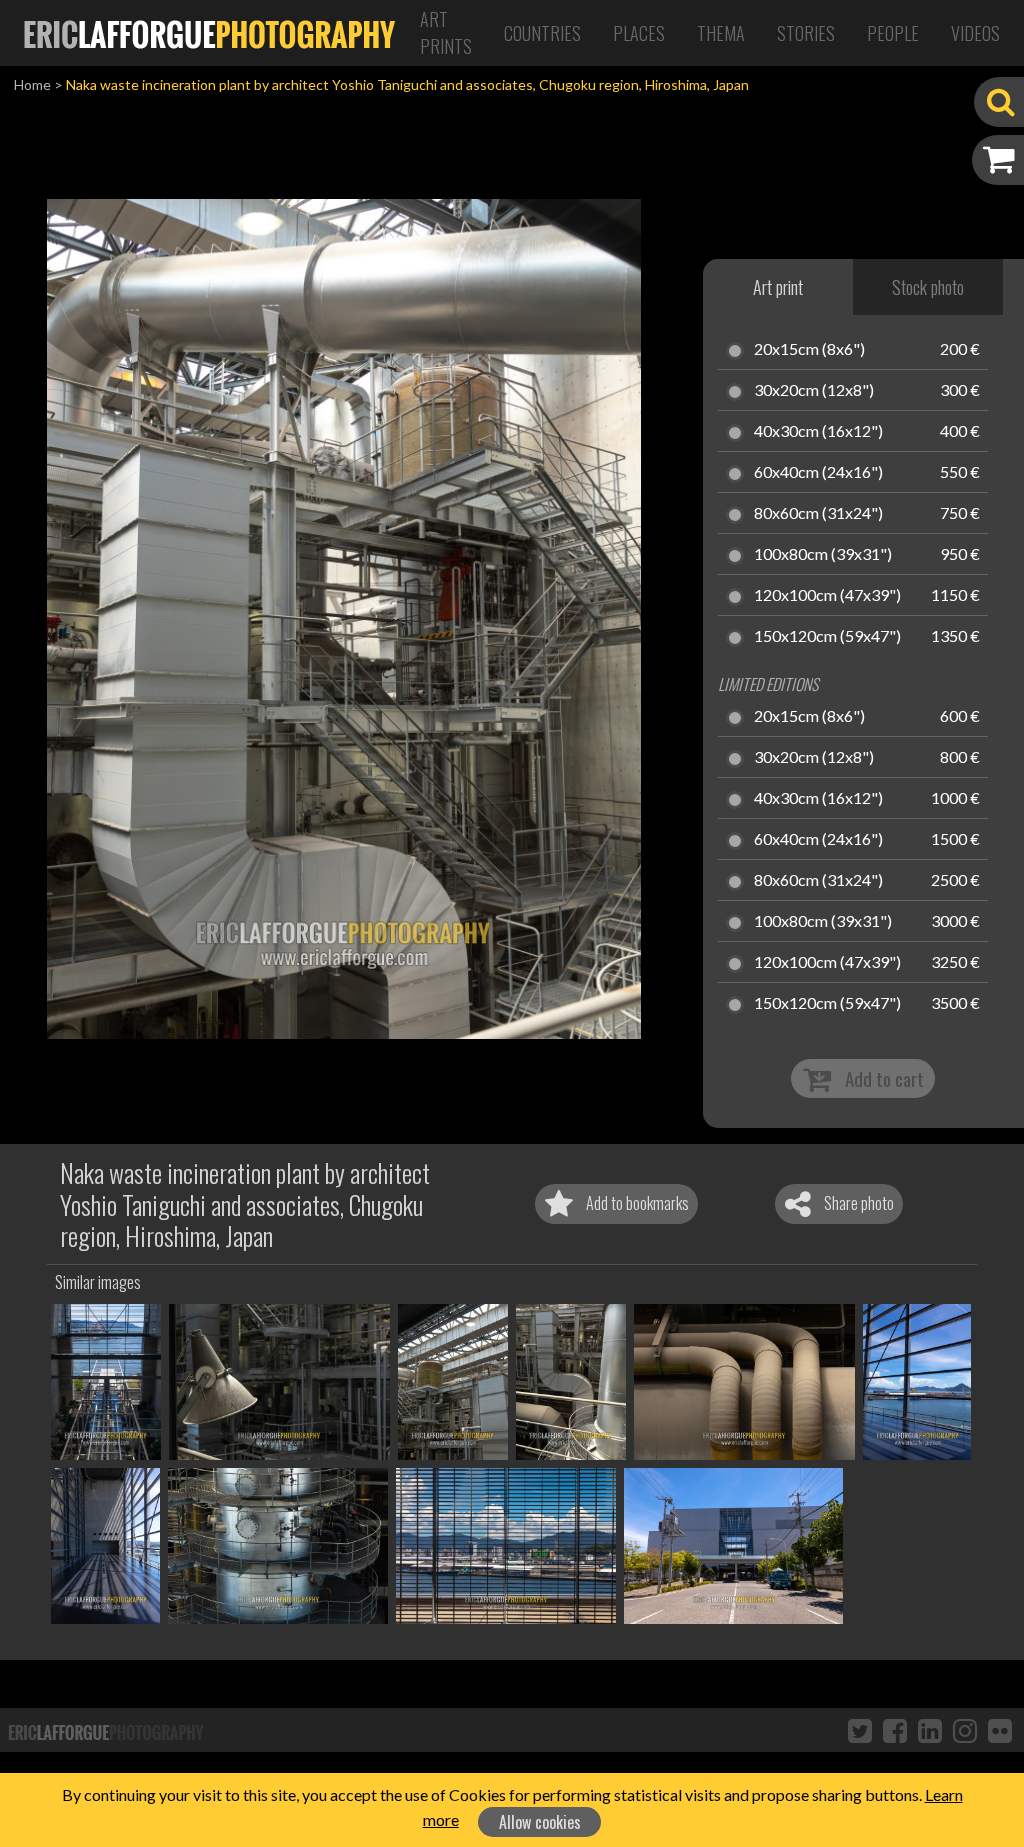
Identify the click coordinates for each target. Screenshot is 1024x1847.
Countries (542, 33)
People (893, 33)
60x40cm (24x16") (818, 473)
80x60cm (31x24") (818, 514)
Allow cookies (540, 1822)
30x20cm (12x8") (814, 391)
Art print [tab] (778, 287)
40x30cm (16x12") (818, 432)
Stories (806, 33)
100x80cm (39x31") (823, 555)
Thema (721, 33)
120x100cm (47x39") (827, 596)
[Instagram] (965, 1730)
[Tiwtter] (860, 1730)
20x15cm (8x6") (809, 350)
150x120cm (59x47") (827, 637)
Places (639, 33)
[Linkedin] (930, 1730)
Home (32, 84)
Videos (975, 33)
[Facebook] (895, 1730)
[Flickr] (1000, 1730)
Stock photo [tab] (928, 287)
